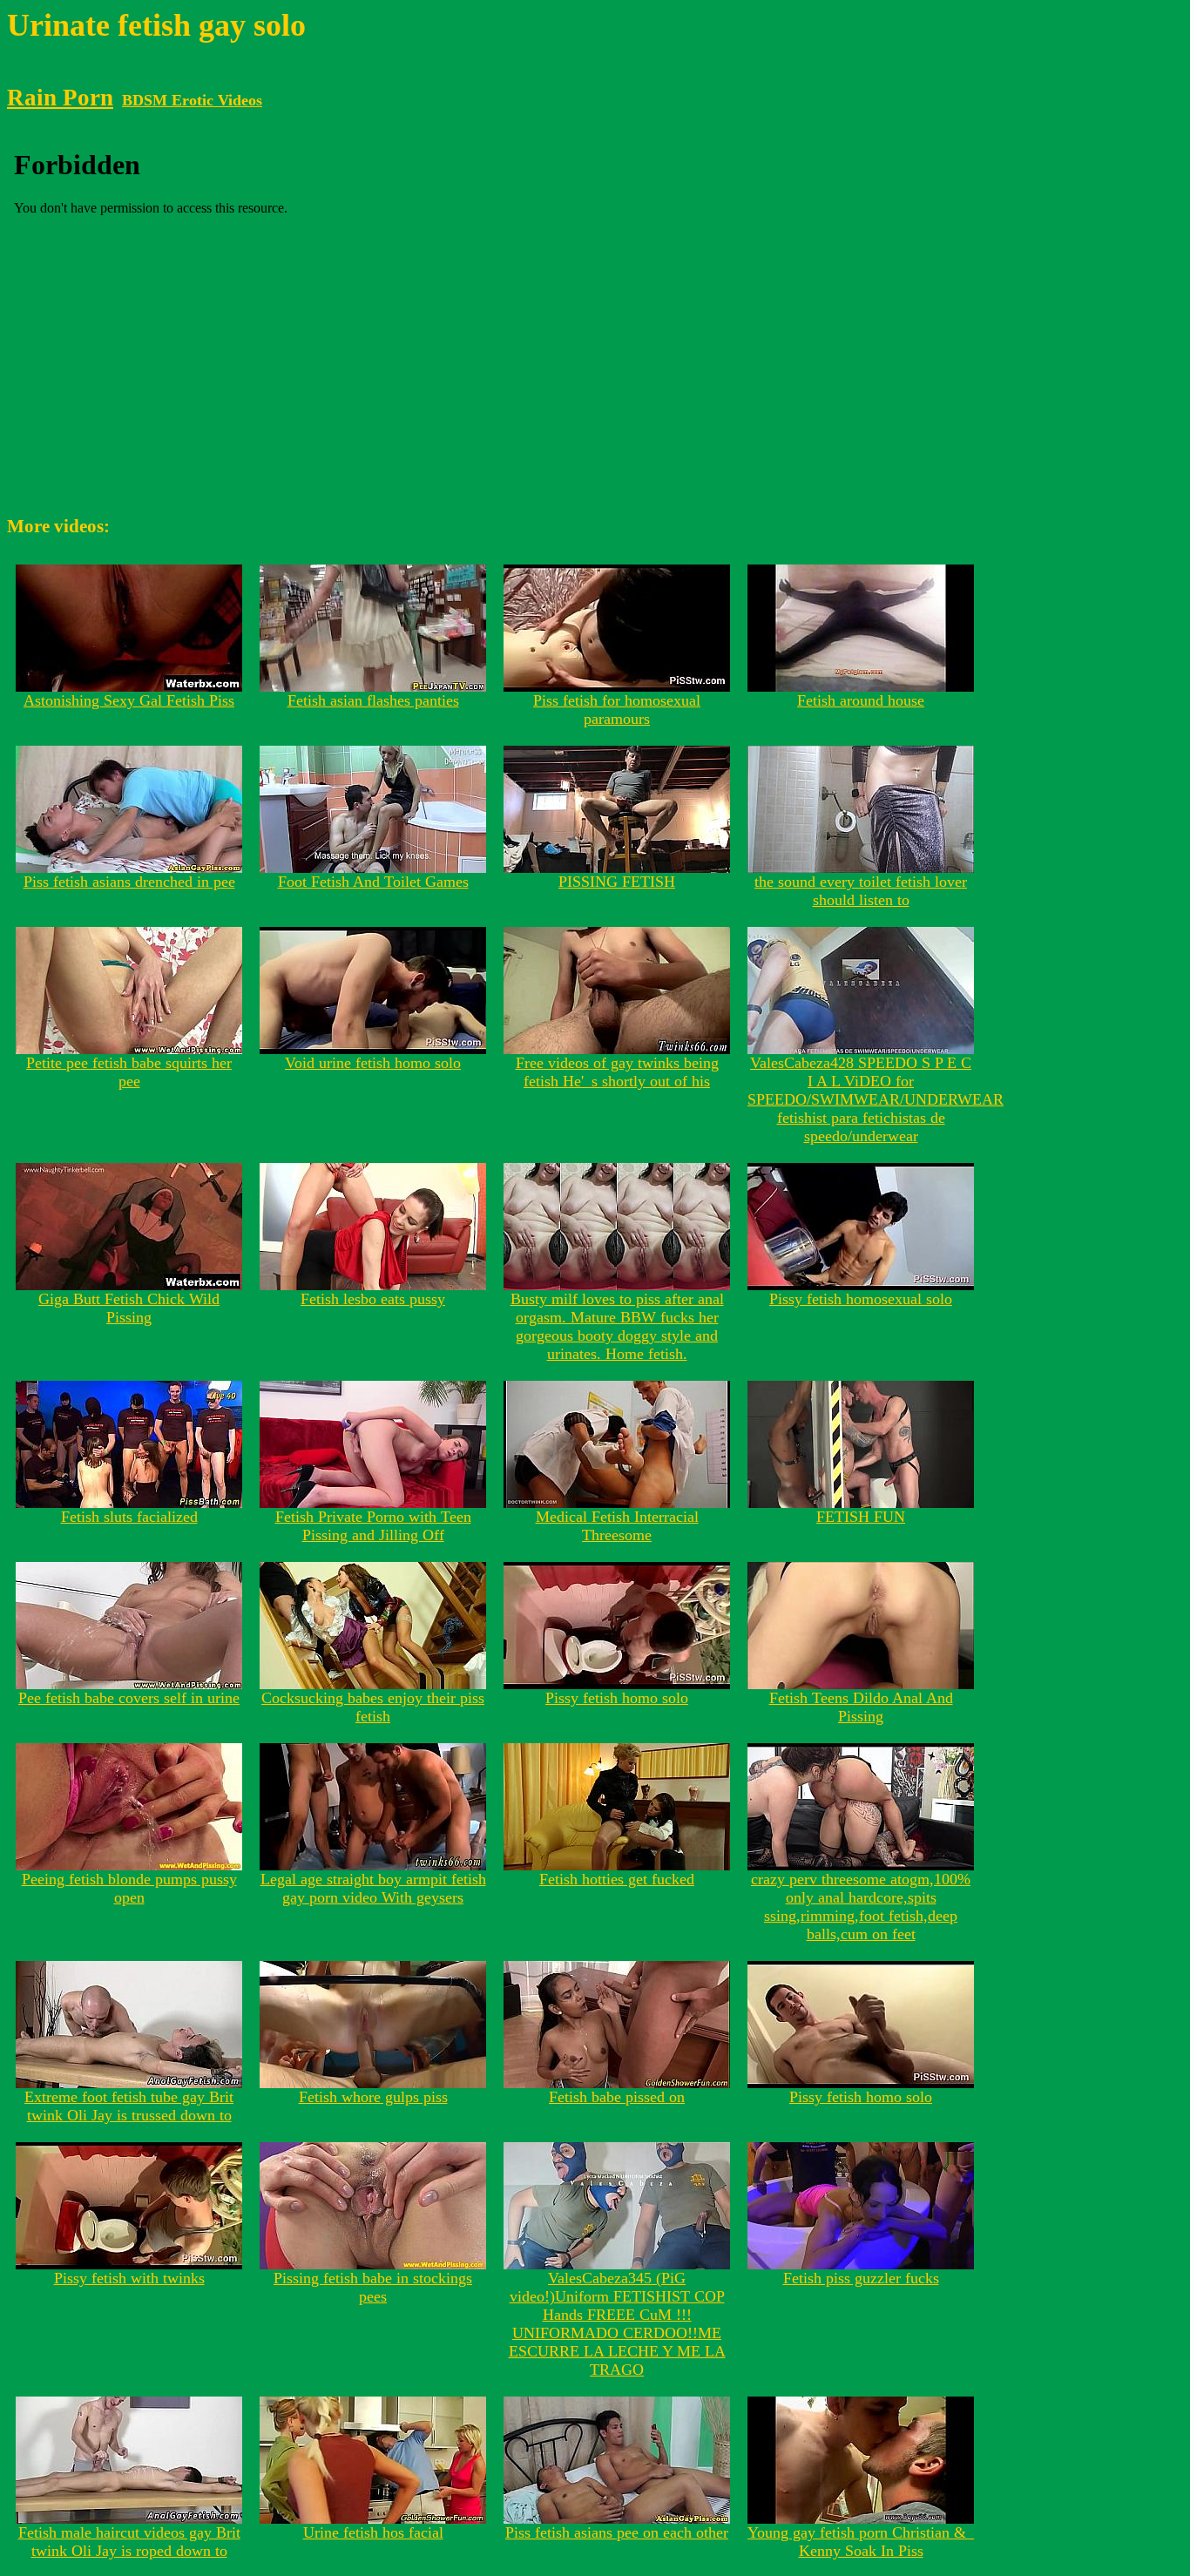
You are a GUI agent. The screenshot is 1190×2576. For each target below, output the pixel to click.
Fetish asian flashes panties (373, 700)
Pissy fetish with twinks (129, 2278)
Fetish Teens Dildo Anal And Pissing (861, 1707)
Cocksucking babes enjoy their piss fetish (373, 1707)
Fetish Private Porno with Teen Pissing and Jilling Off (373, 1526)
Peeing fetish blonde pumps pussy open (129, 1888)
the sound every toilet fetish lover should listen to (861, 891)
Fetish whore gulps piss (373, 2097)
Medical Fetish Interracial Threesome (617, 1526)
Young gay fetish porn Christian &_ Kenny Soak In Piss (861, 2542)
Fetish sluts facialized (129, 1517)
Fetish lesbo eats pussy (373, 1299)
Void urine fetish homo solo (373, 1063)
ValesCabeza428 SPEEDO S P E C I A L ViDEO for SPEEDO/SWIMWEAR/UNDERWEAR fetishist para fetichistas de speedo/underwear (876, 1099)
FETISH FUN (861, 1517)
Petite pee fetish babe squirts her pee (129, 1072)
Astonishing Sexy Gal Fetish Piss (129, 700)
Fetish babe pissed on (617, 2097)
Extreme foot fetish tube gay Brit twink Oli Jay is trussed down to (129, 2106)
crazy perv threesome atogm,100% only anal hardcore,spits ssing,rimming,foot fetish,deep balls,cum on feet (861, 1907)
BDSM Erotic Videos (192, 100)
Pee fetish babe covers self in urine (129, 1698)
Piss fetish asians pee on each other (617, 2532)
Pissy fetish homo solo (617, 1698)
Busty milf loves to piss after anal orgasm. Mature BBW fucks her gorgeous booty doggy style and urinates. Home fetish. (617, 1326)
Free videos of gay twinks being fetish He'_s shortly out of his (617, 1072)
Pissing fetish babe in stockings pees (373, 2287)
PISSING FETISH (617, 882)
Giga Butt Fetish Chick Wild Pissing (129, 1308)
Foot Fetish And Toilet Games (373, 882)
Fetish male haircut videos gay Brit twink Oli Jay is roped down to (129, 2542)
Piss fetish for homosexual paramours (617, 710)
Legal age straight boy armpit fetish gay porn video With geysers (373, 1888)
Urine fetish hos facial (373, 2532)
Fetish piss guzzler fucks (861, 2278)
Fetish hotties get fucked (617, 1879)
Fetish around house (861, 700)
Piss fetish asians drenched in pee (129, 882)
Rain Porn (60, 98)
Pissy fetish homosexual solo (861, 1299)
